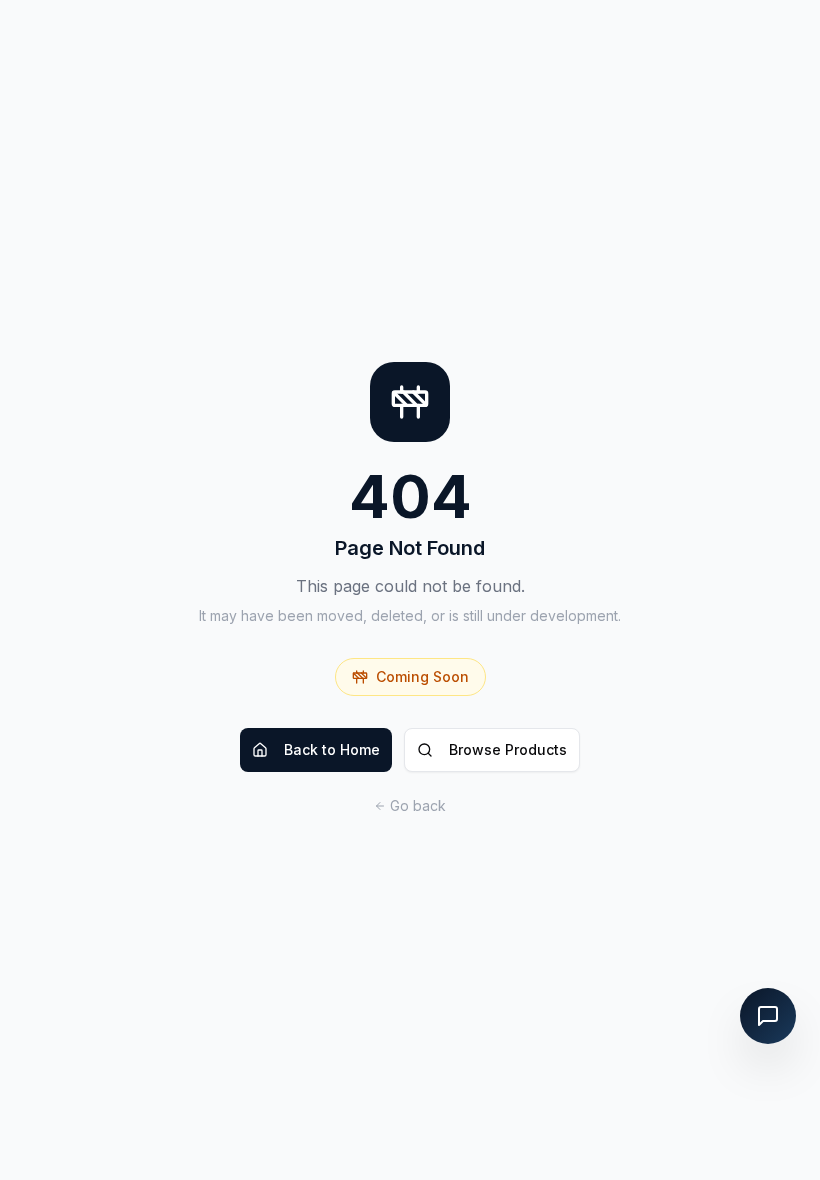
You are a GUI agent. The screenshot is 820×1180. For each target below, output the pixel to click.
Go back (418, 805)
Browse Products (508, 749)
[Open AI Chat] (768, 1016)
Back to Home (332, 749)
